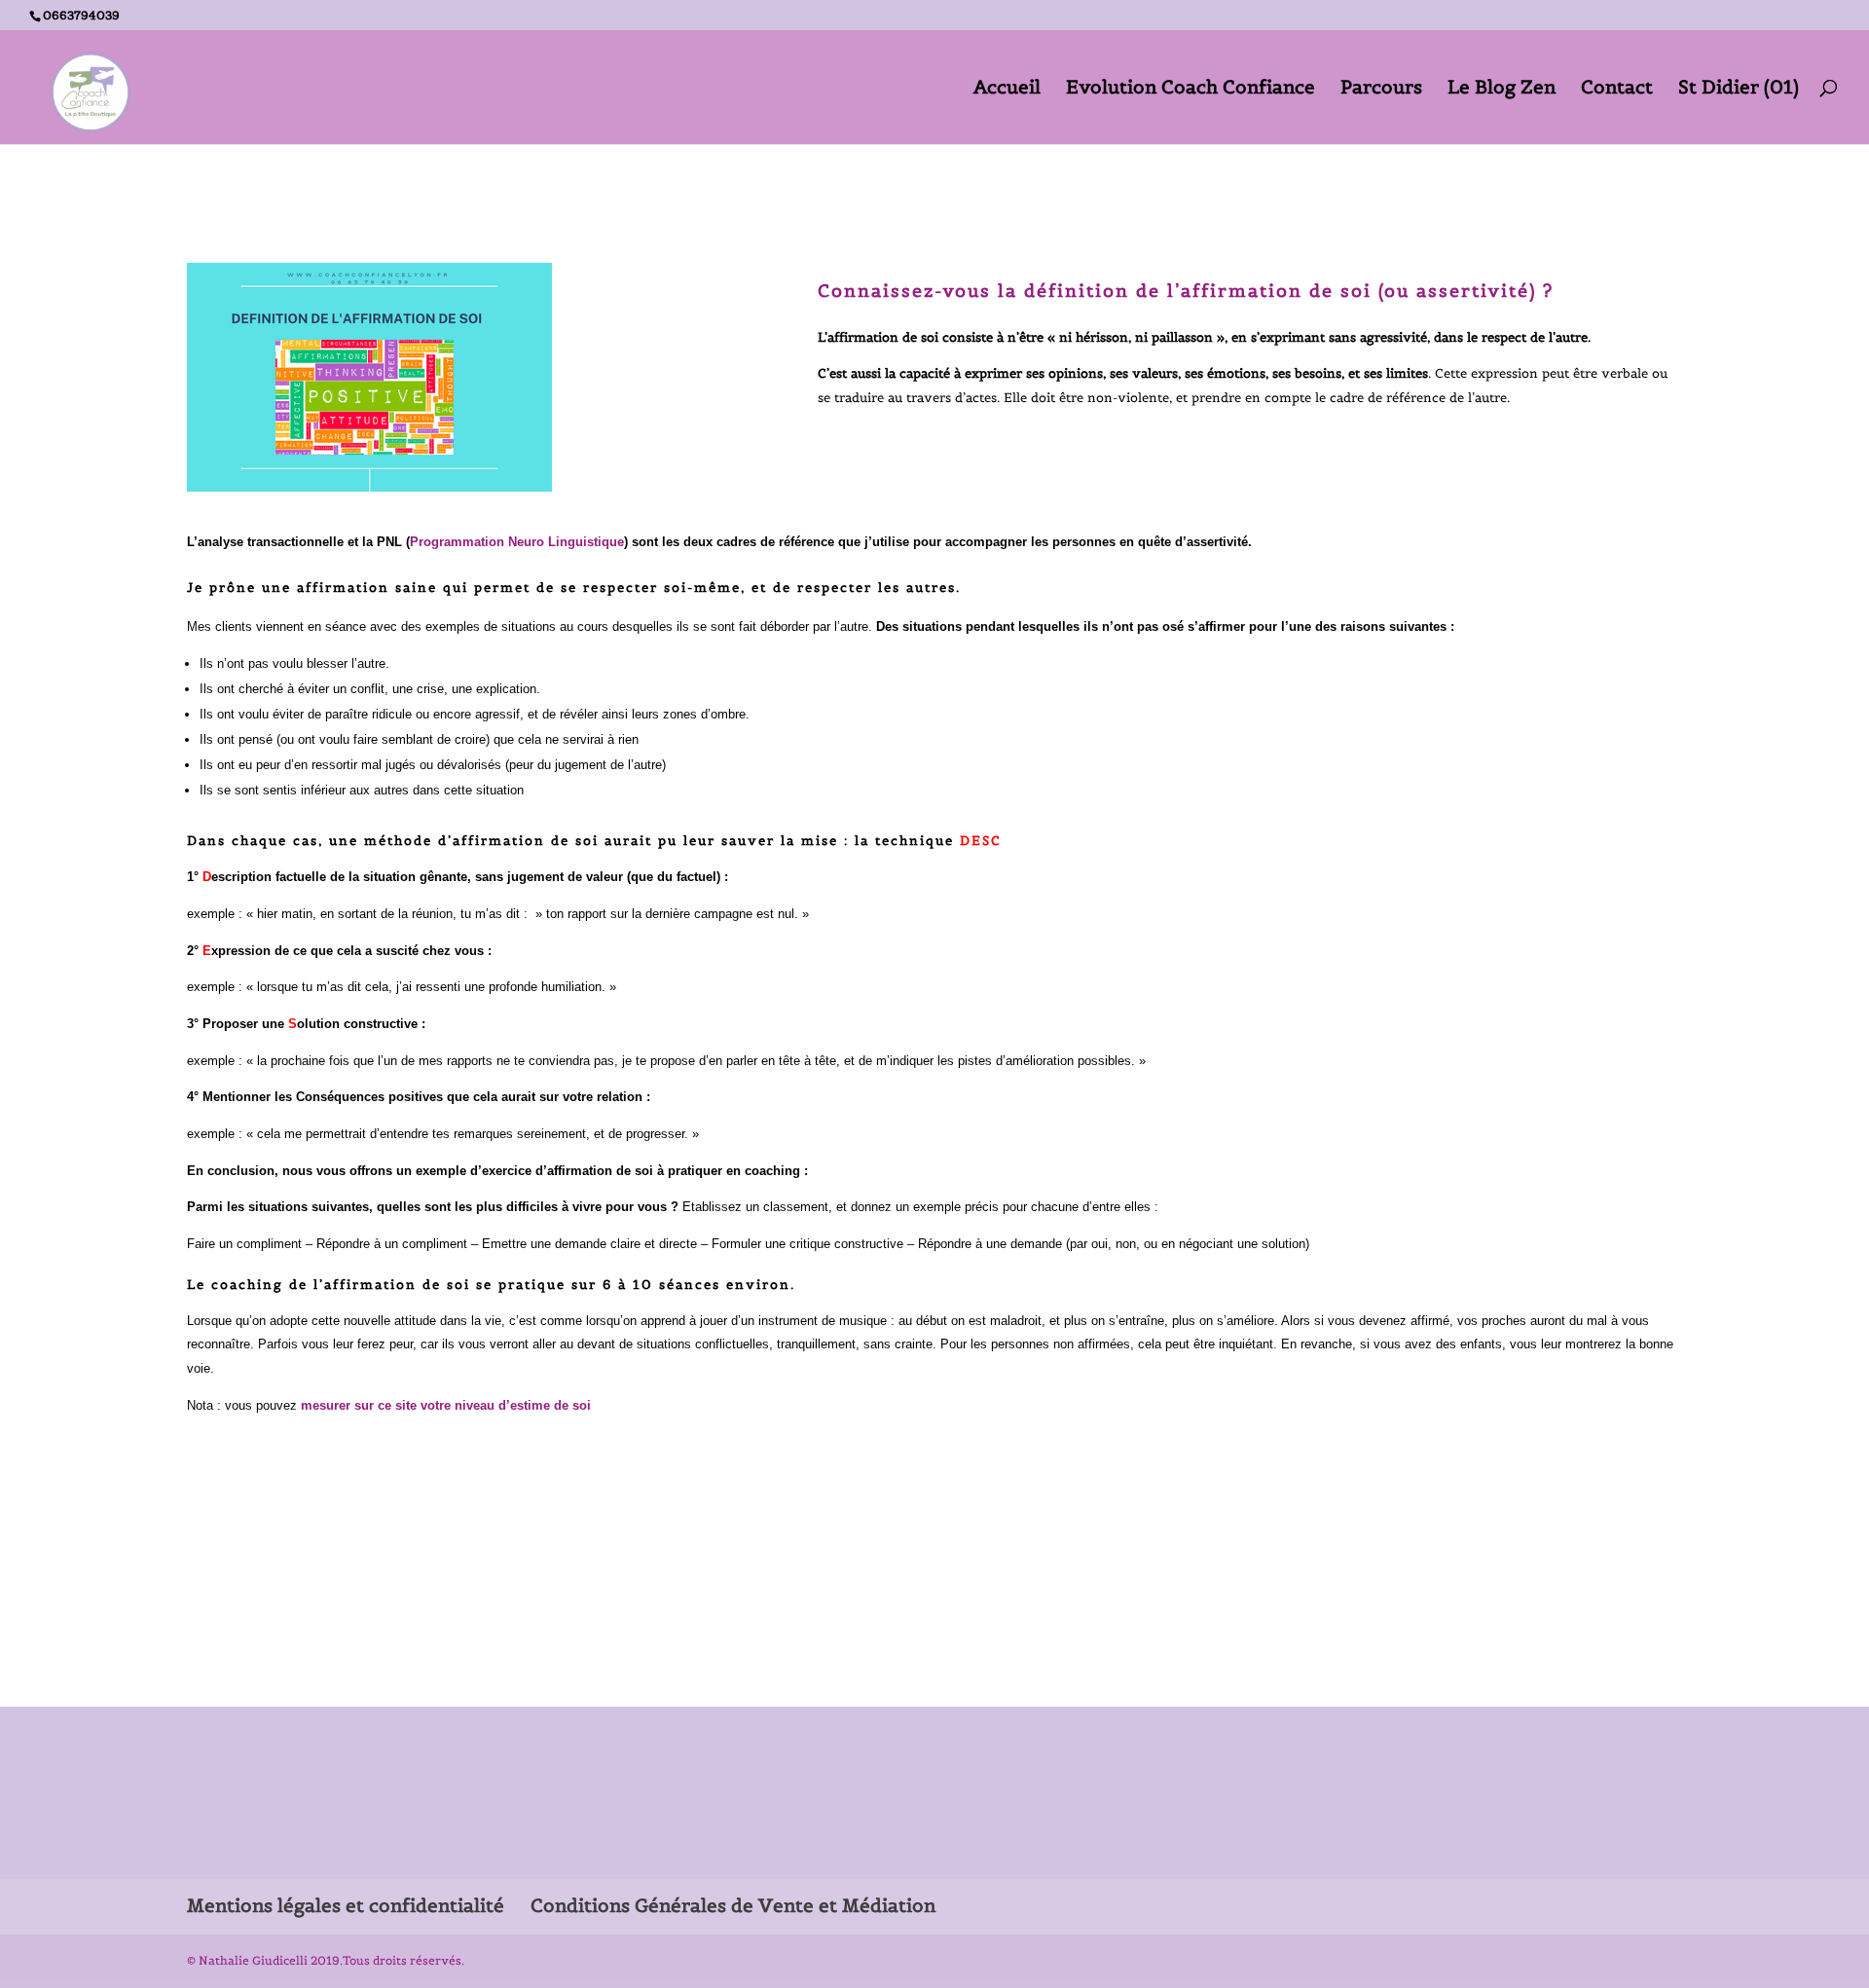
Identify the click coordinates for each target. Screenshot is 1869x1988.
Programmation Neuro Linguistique (517, 542)
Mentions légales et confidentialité (346, 1905)
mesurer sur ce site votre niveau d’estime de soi (444, 1405)
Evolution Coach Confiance (1191, 89)
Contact (1617, 89)
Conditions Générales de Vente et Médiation (733, 1905)
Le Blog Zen (1502, 89)
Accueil (1007, 89)
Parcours (1381, 89)
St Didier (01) (1739, 89)
